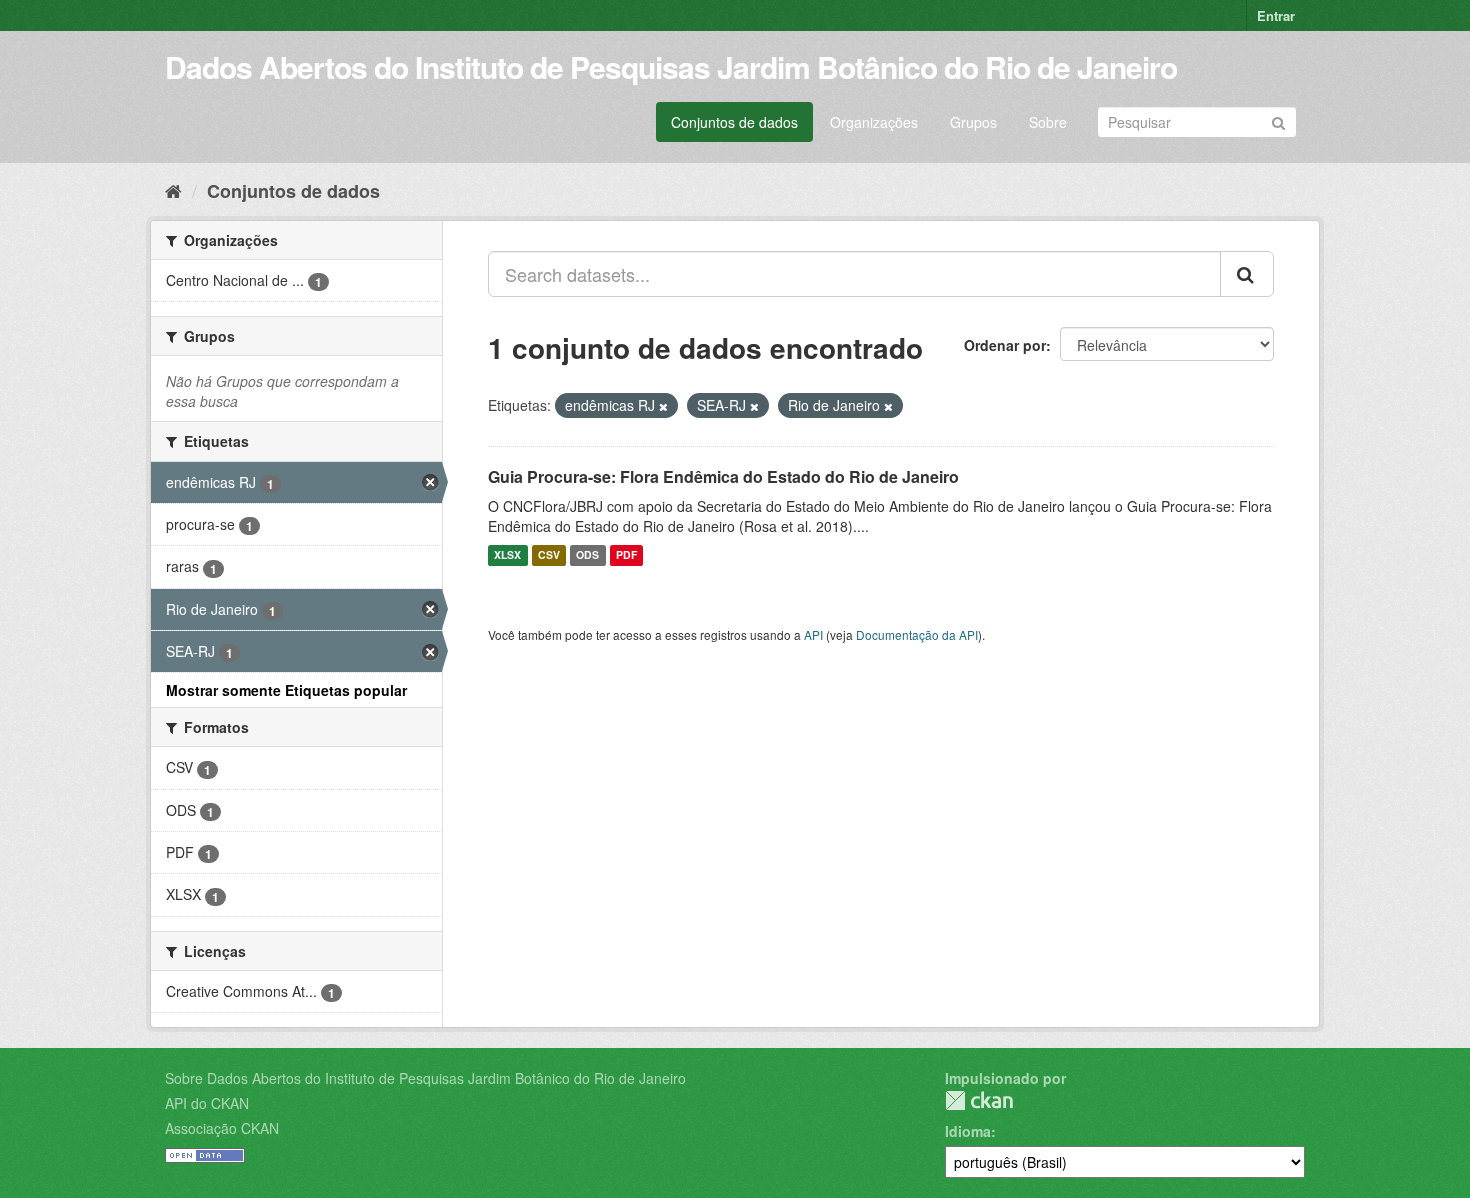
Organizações (874, 122)
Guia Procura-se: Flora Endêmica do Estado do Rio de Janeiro (723, 476)
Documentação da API (917, 634)
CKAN (979, 1100)
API (813, 634)
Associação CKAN (222, 1128)
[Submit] (1278, 120)
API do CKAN (207, 1103)
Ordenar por (1005, 345)
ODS (587, 555)
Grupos (973, 122)
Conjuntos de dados (734, 122)
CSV (549, 555)
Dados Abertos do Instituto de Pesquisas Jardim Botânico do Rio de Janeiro (671, 66)
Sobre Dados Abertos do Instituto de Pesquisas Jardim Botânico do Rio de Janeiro (425, 1078)
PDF (626, 555)
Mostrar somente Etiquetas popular (286, 690)
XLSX (507, 555)
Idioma (968, 1131)
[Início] (173, 190)
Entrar (1276, 15)
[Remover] (663, 406)
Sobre (1048, 122)
